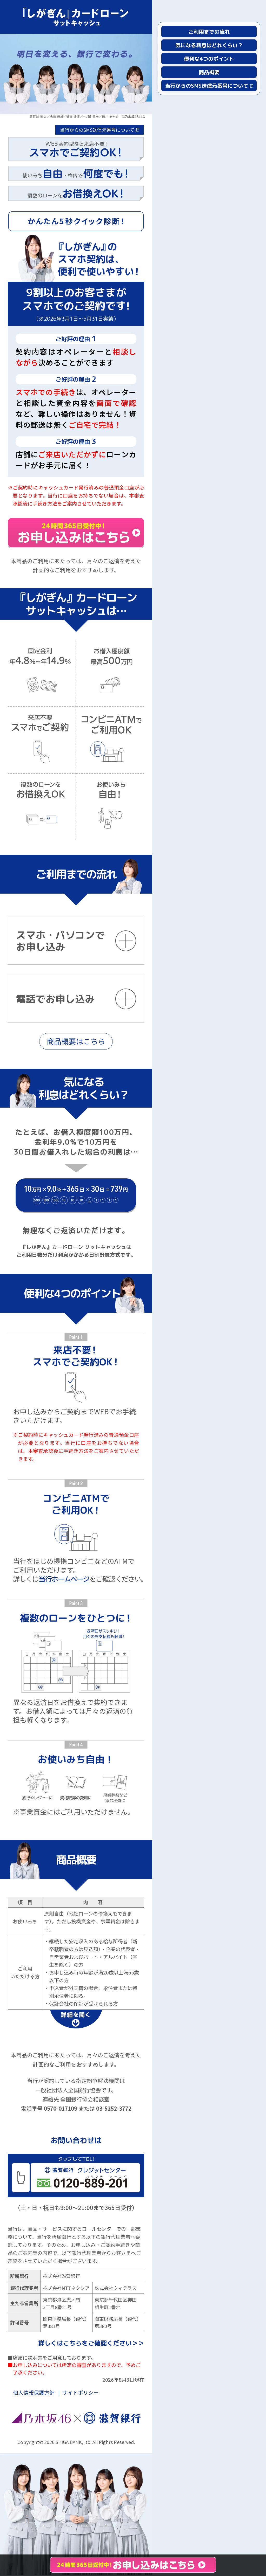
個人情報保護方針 (34, 2392)
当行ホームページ (64, 1579)
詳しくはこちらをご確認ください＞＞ (91, 2343)
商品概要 (209, 72)
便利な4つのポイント (209, 59)
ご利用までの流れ (209, 32)
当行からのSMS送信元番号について (97, 130)
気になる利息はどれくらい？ (209, 45)
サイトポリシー (81, 2392)
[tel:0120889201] (76, 2176)
